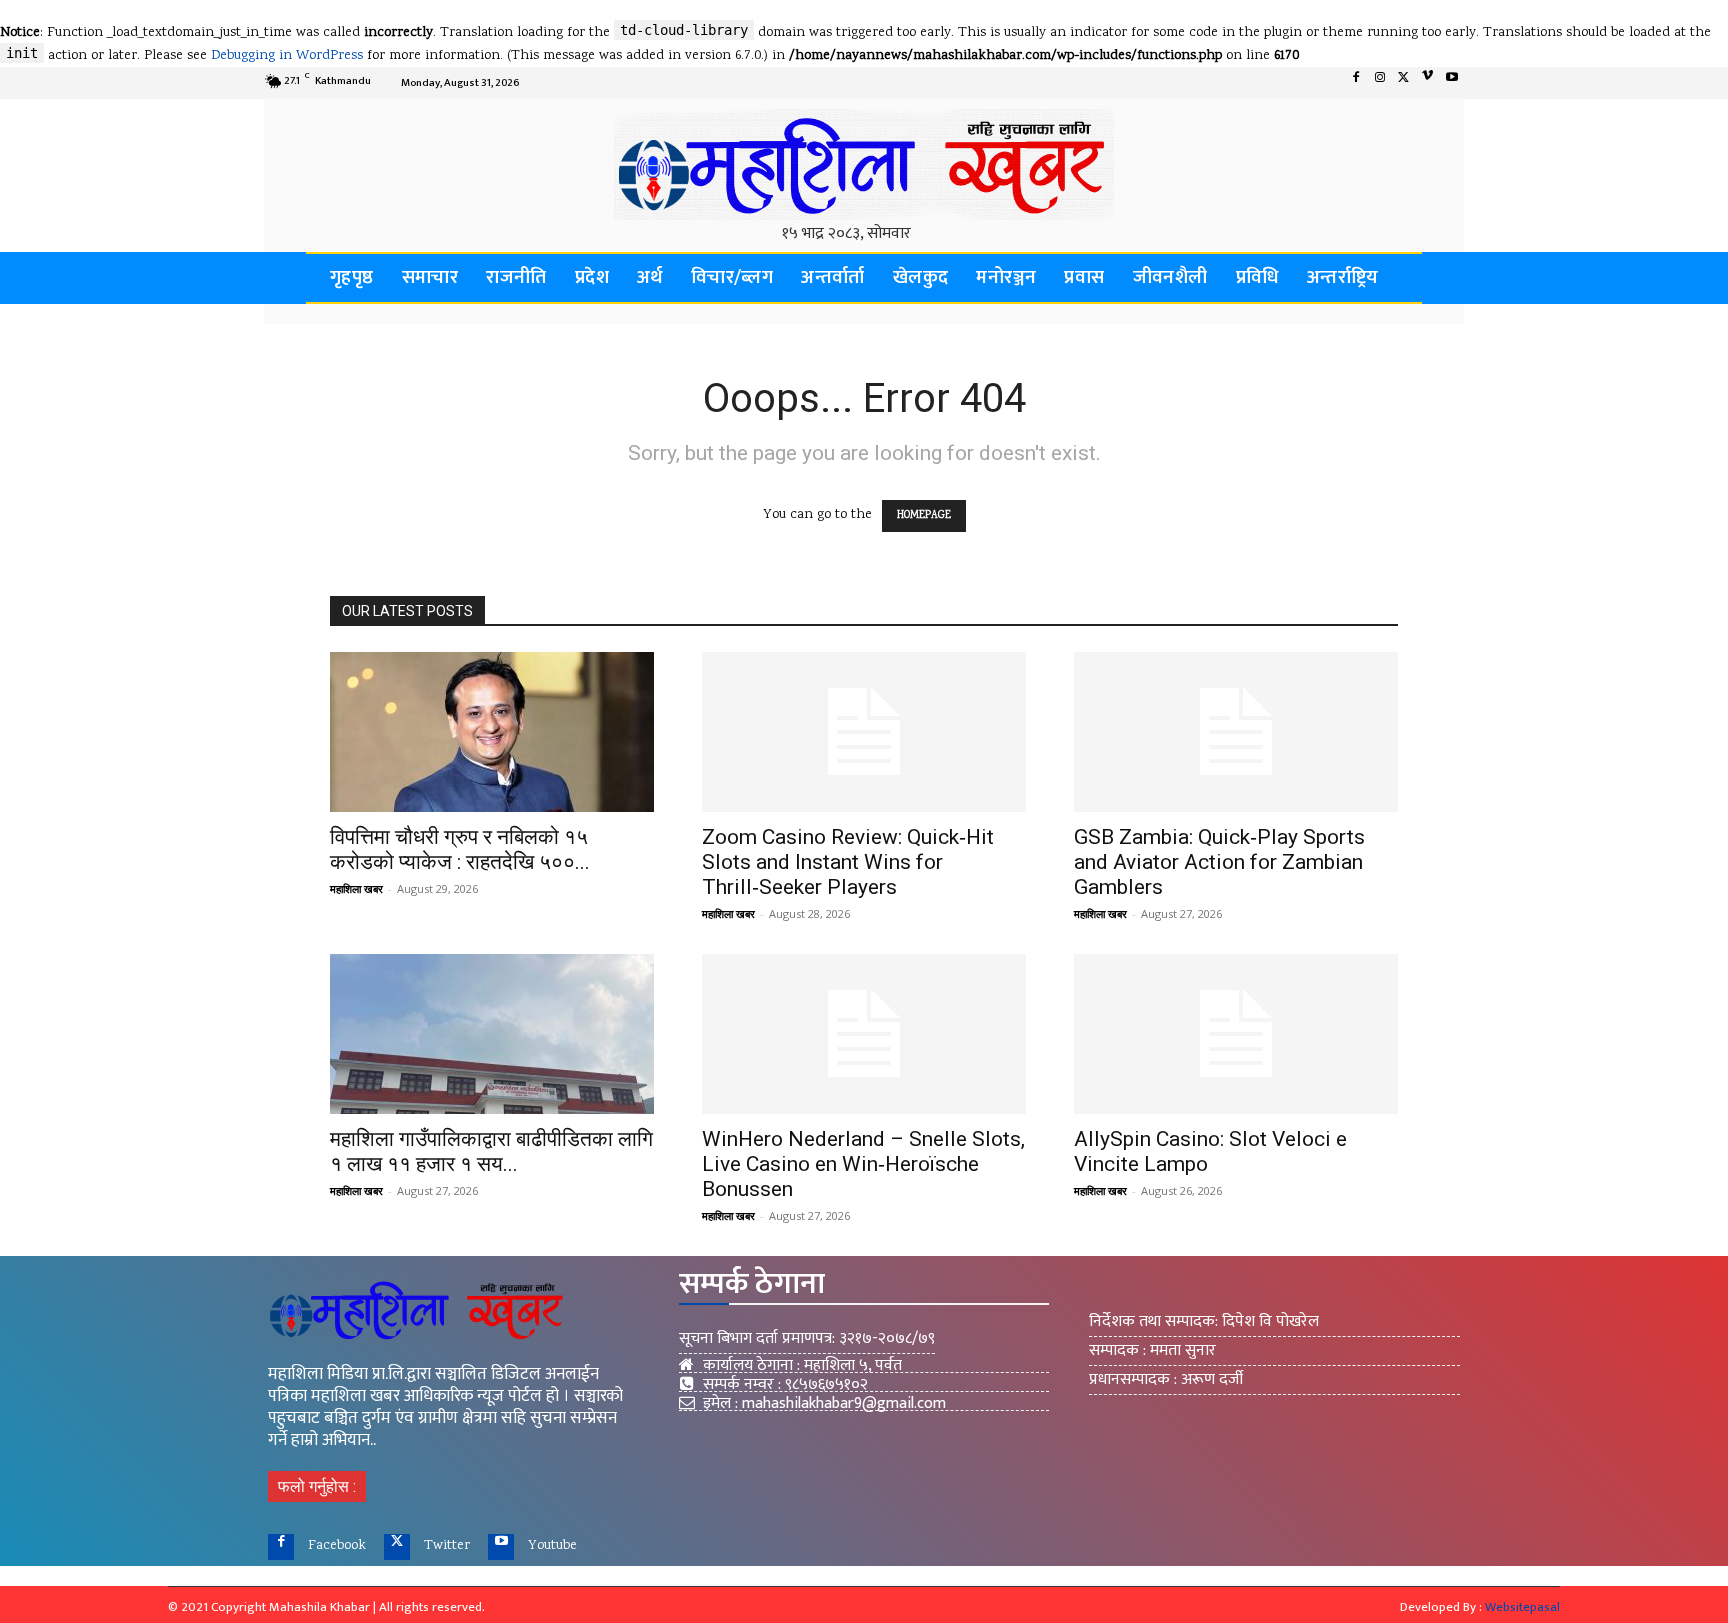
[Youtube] (1452, 83)
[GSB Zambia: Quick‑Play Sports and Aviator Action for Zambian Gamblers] (1236, 732)
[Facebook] (1356, 83)
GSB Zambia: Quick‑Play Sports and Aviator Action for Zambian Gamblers (1219, 862)
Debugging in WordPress (287, 56)
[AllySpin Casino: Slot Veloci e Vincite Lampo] (1236, 1034)
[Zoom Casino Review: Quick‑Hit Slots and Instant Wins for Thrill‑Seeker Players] (864, 732)
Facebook (337, 1546)
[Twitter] (1404, 83)
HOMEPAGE (924, 516)
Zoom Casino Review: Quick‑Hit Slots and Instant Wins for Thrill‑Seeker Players (848, 862)
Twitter (447, 1546)
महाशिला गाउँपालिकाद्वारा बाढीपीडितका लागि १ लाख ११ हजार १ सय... (491, 1151)
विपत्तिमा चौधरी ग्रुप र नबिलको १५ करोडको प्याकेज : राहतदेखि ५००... (460, 849)
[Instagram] (1380, 83)
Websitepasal (1522, 1607)
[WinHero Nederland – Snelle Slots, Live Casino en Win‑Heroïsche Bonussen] (864, 1034)
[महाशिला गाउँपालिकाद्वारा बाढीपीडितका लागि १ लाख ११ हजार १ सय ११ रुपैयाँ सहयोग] (492, 1034)
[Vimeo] (1428, 83)
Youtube (552, 1546)
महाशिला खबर (356, 888)
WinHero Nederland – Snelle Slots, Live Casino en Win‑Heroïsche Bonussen (863, 1164)
